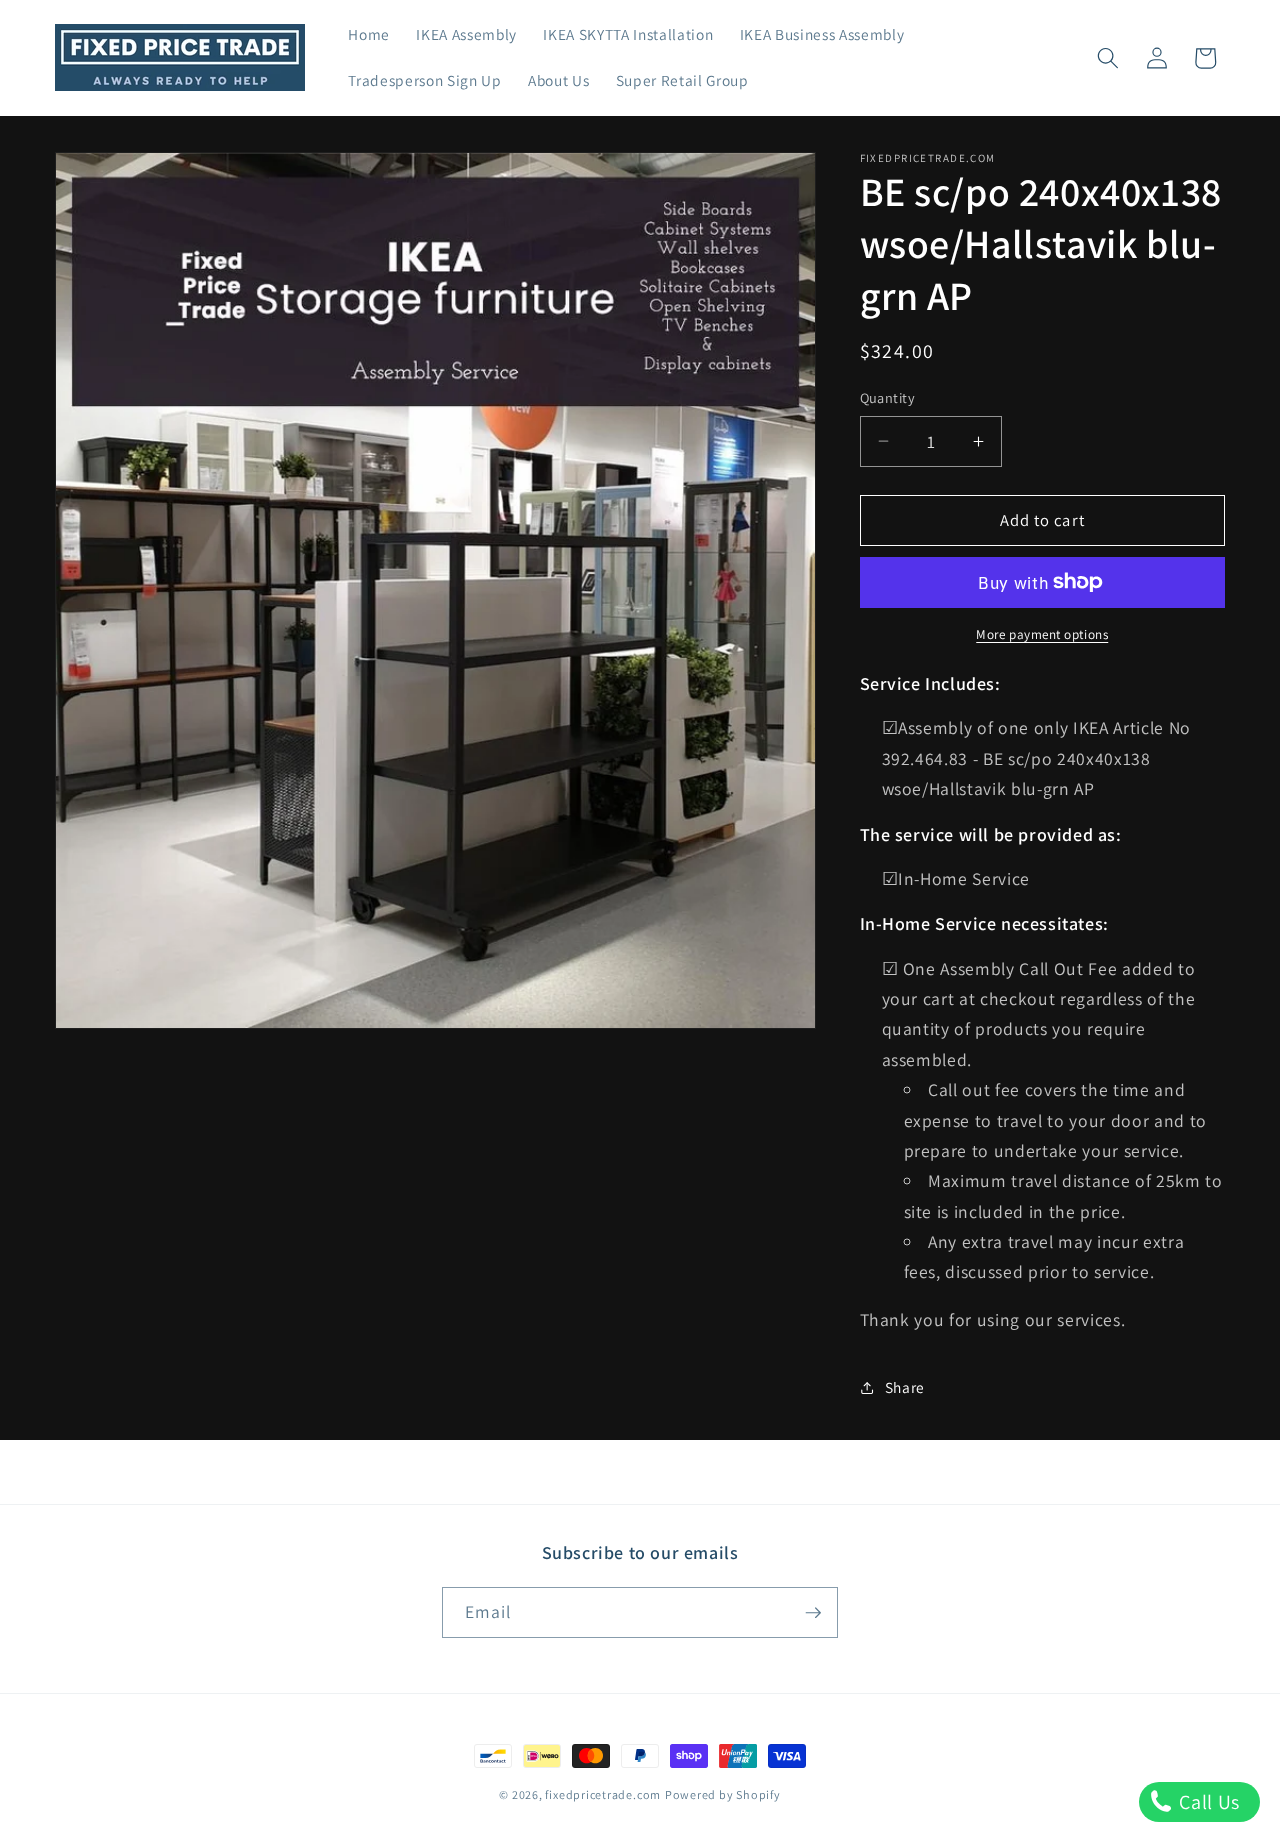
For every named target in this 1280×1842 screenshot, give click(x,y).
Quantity (888, 397)
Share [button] (905, 1387)
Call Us (1207, 1802)
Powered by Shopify (723, 1794)
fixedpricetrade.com (603, 1794)
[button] (1108, 58)
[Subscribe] (813, 1613)
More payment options (1042, 634)
